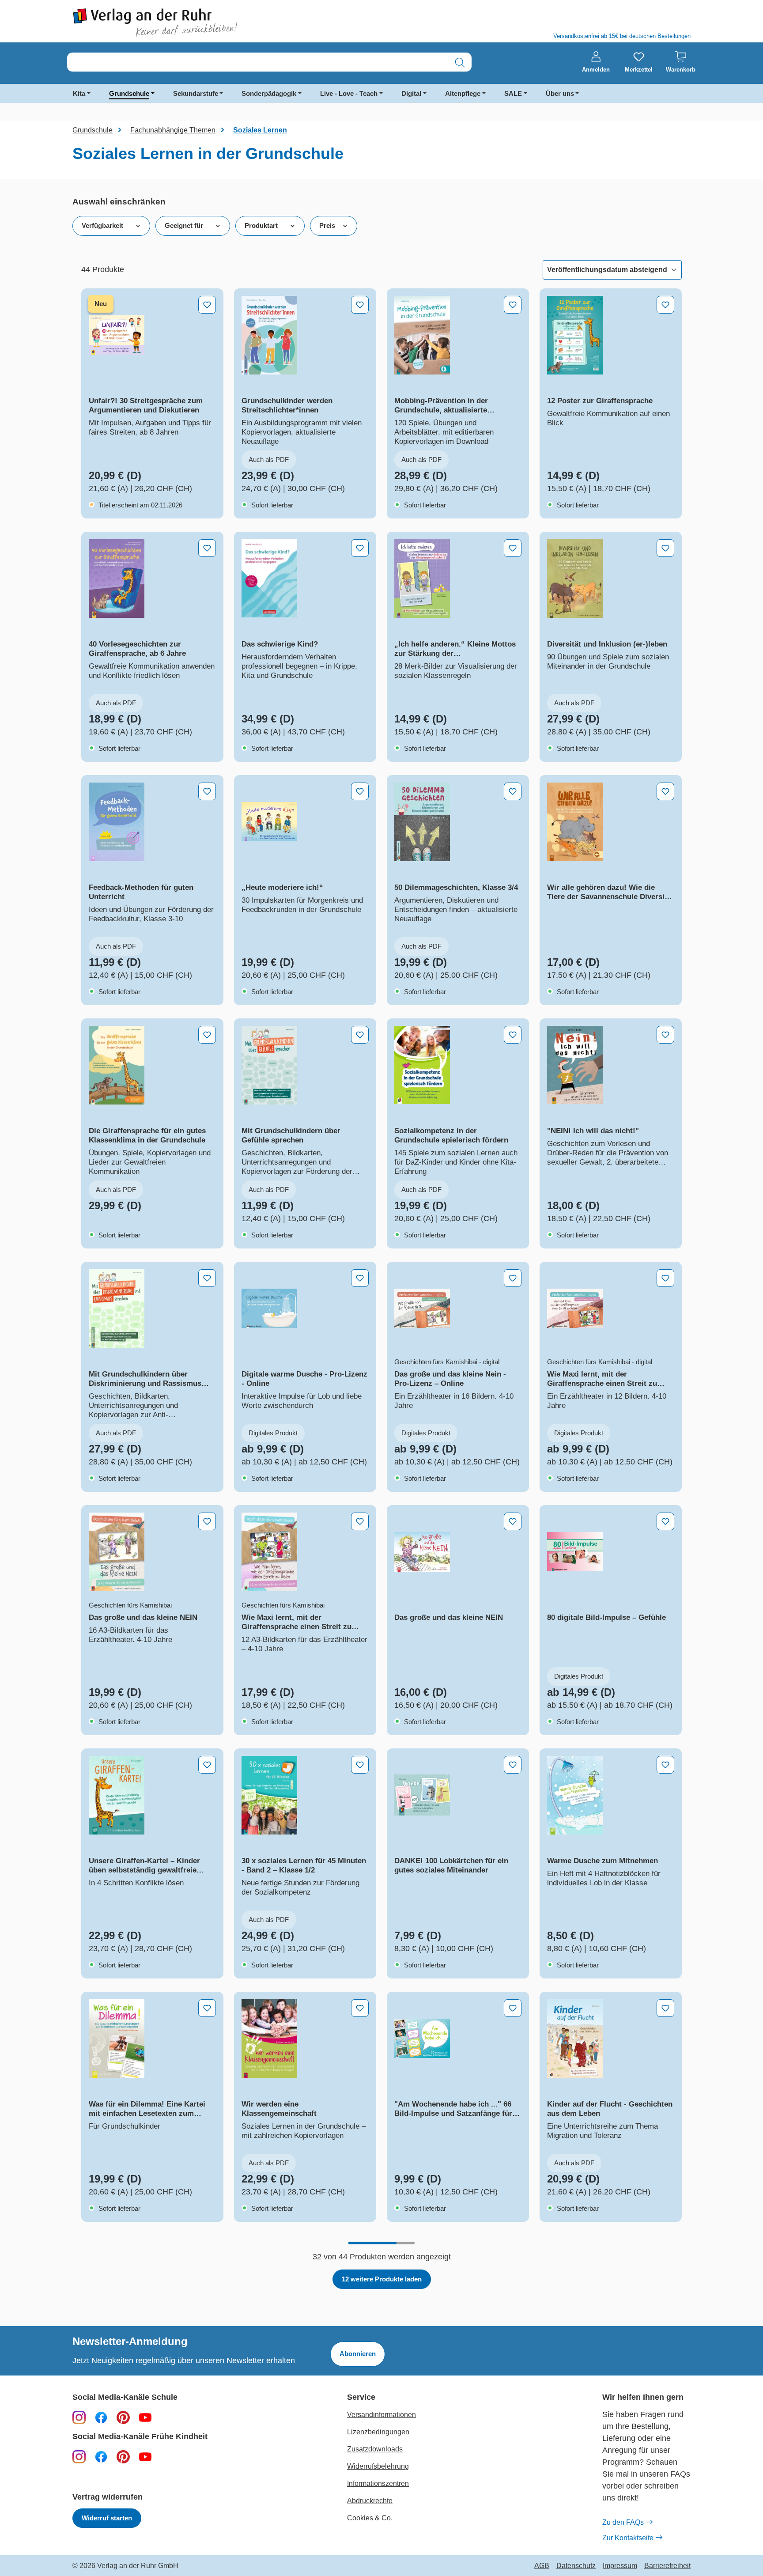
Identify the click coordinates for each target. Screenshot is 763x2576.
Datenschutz (576, 2566)
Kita (79, 93)
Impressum (620, 2566)
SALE (513, 93)
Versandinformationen (381, 2415)
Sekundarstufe (196, 93)
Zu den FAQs (623, 2522)
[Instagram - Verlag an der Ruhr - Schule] (79, 2417)
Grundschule (129, 93)
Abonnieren (358, 2354)
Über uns (560, 93)
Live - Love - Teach (349, 93)
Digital (411, 93)
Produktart (261, 225)
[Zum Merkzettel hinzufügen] (207, 305)
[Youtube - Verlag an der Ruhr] (145, 2417)
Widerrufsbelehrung (378, 2466)
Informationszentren (378, 2483)
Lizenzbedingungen (378, 2432)
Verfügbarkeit (102, 225)
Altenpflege (463, 93)
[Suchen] (460, 62)
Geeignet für (184, 225)
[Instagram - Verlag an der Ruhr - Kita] (79, 2456)
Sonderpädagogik (269, 93)
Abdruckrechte (370, 2501)
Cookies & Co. (370, 2518)
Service (361, 2397)
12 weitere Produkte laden (382, 2279)
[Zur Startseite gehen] (223, 23)
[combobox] (258, 62)
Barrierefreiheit (667, 2566)
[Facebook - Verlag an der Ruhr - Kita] (101, 2456)
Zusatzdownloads (375, 2449)
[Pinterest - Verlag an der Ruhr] (123, 2417)
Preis (327, 225)
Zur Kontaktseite (628, 2538)
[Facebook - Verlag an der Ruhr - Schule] (101, 2417)
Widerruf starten (107, 2518)
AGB (542, 2566)
